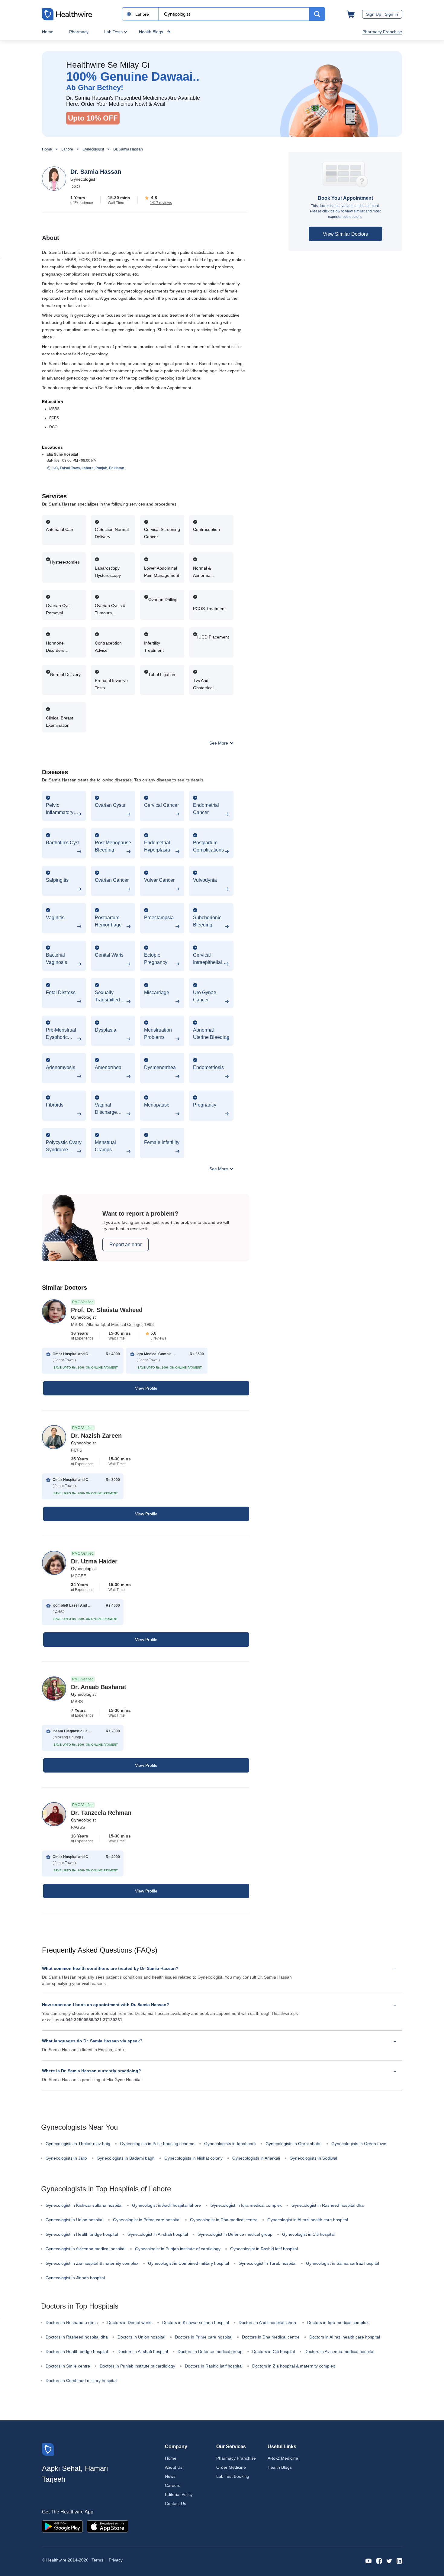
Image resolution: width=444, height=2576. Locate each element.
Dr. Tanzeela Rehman (101, 1813)
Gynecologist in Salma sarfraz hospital (343, 2263)
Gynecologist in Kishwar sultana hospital (84, 2205)
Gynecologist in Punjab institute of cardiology (178, 2249)
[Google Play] (62, 2526)
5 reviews (158, 1338)
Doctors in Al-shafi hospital (143, 2351)
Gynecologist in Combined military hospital (188, 2263)
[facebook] (379, 2560)
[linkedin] (399, 2560)
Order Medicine (231, 2467)
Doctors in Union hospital (141, 2337)
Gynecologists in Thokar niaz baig (78, 2144)
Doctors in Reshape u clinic (72, 2322)
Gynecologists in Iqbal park (230, 2144)
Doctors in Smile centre (68, 2366)
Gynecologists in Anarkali (256, 2158)
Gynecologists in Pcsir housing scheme (157, 2144)
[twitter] (389, 2560)
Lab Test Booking (233, 2476)
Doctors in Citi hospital (273, 2351)
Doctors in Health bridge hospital (77, 2351)
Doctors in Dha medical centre (271, 2337)
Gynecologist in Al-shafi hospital (158, 2234)
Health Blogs (151, 32)
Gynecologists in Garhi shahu (294, 2144)
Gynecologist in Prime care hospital (147, 2220)
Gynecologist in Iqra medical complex (246, 2205)
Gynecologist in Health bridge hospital (82, 2234)
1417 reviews (161, 203)
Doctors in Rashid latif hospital (214, 2366)
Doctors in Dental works (130, 2322)
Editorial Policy (179, 2494)
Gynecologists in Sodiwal (313, 2158)
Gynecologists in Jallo (66, 2158)
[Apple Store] (108, 2526)
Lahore (67, 149)
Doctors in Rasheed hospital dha (77, 2337)
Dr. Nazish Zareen (96, 1436)
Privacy (116, 2560)
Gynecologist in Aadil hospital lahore (166, 2205)
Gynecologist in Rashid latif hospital (264, 2249)
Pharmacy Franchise (382, 32)
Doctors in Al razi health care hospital (345, 2337)
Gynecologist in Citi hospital (308, 2234)
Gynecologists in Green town (359, 2144)
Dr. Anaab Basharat (99, 1687)
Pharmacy (79, 32)
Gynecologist (93, 149)
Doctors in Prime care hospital (204, 2337)
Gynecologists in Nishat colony (193, 2158)
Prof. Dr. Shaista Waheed (107, 1310)
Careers (173, 2485)
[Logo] (48, 2449)
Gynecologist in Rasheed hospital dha (328, 2205)
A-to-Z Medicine (283, 2458)
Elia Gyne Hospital (62, 454)
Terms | (99, 2560)
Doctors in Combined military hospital (81, 2380)
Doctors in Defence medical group (210, 2351)
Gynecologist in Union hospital (74, 2220)
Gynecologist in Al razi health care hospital (308, 2220)
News (170, 2476)
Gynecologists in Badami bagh (126, 2158)
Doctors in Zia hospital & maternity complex (294, 2366)
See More (219, 743)
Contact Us (175, 2503)
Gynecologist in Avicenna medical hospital (85, 2249)
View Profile (146, 1388)
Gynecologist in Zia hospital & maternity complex (92, 2263)
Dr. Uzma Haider (94, 1561)
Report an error (125, 1244)
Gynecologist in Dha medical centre (224, 2220)
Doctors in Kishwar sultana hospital (196, 2322)
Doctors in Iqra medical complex (338, 2322)
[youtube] (369, 2560)
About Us (174, 2467)
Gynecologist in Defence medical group (235, 2234)
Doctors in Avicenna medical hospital (339, 2351)
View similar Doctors (345, 234)
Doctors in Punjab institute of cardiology (137, 2366)
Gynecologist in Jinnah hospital (75, 2278)
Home (48, 32)
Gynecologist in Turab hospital (267, 2263)
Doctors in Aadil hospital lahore (268, 2322)
